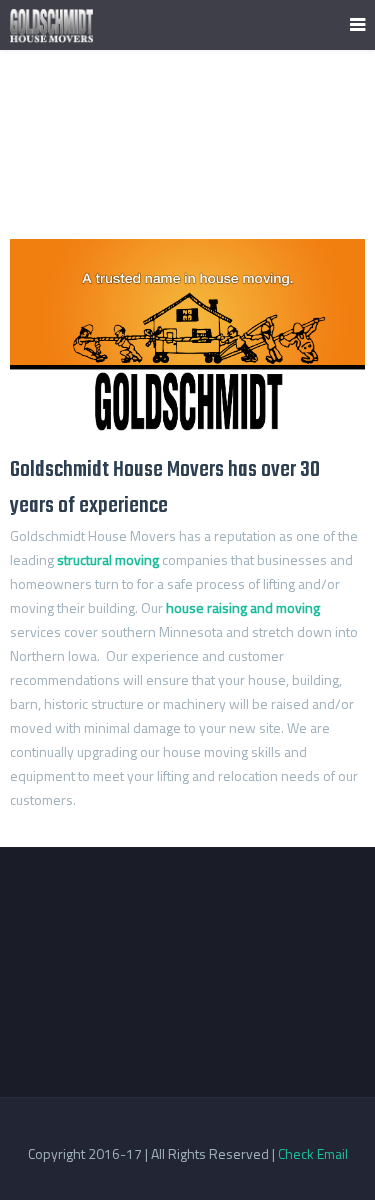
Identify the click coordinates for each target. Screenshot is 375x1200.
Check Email (313, 1153)
